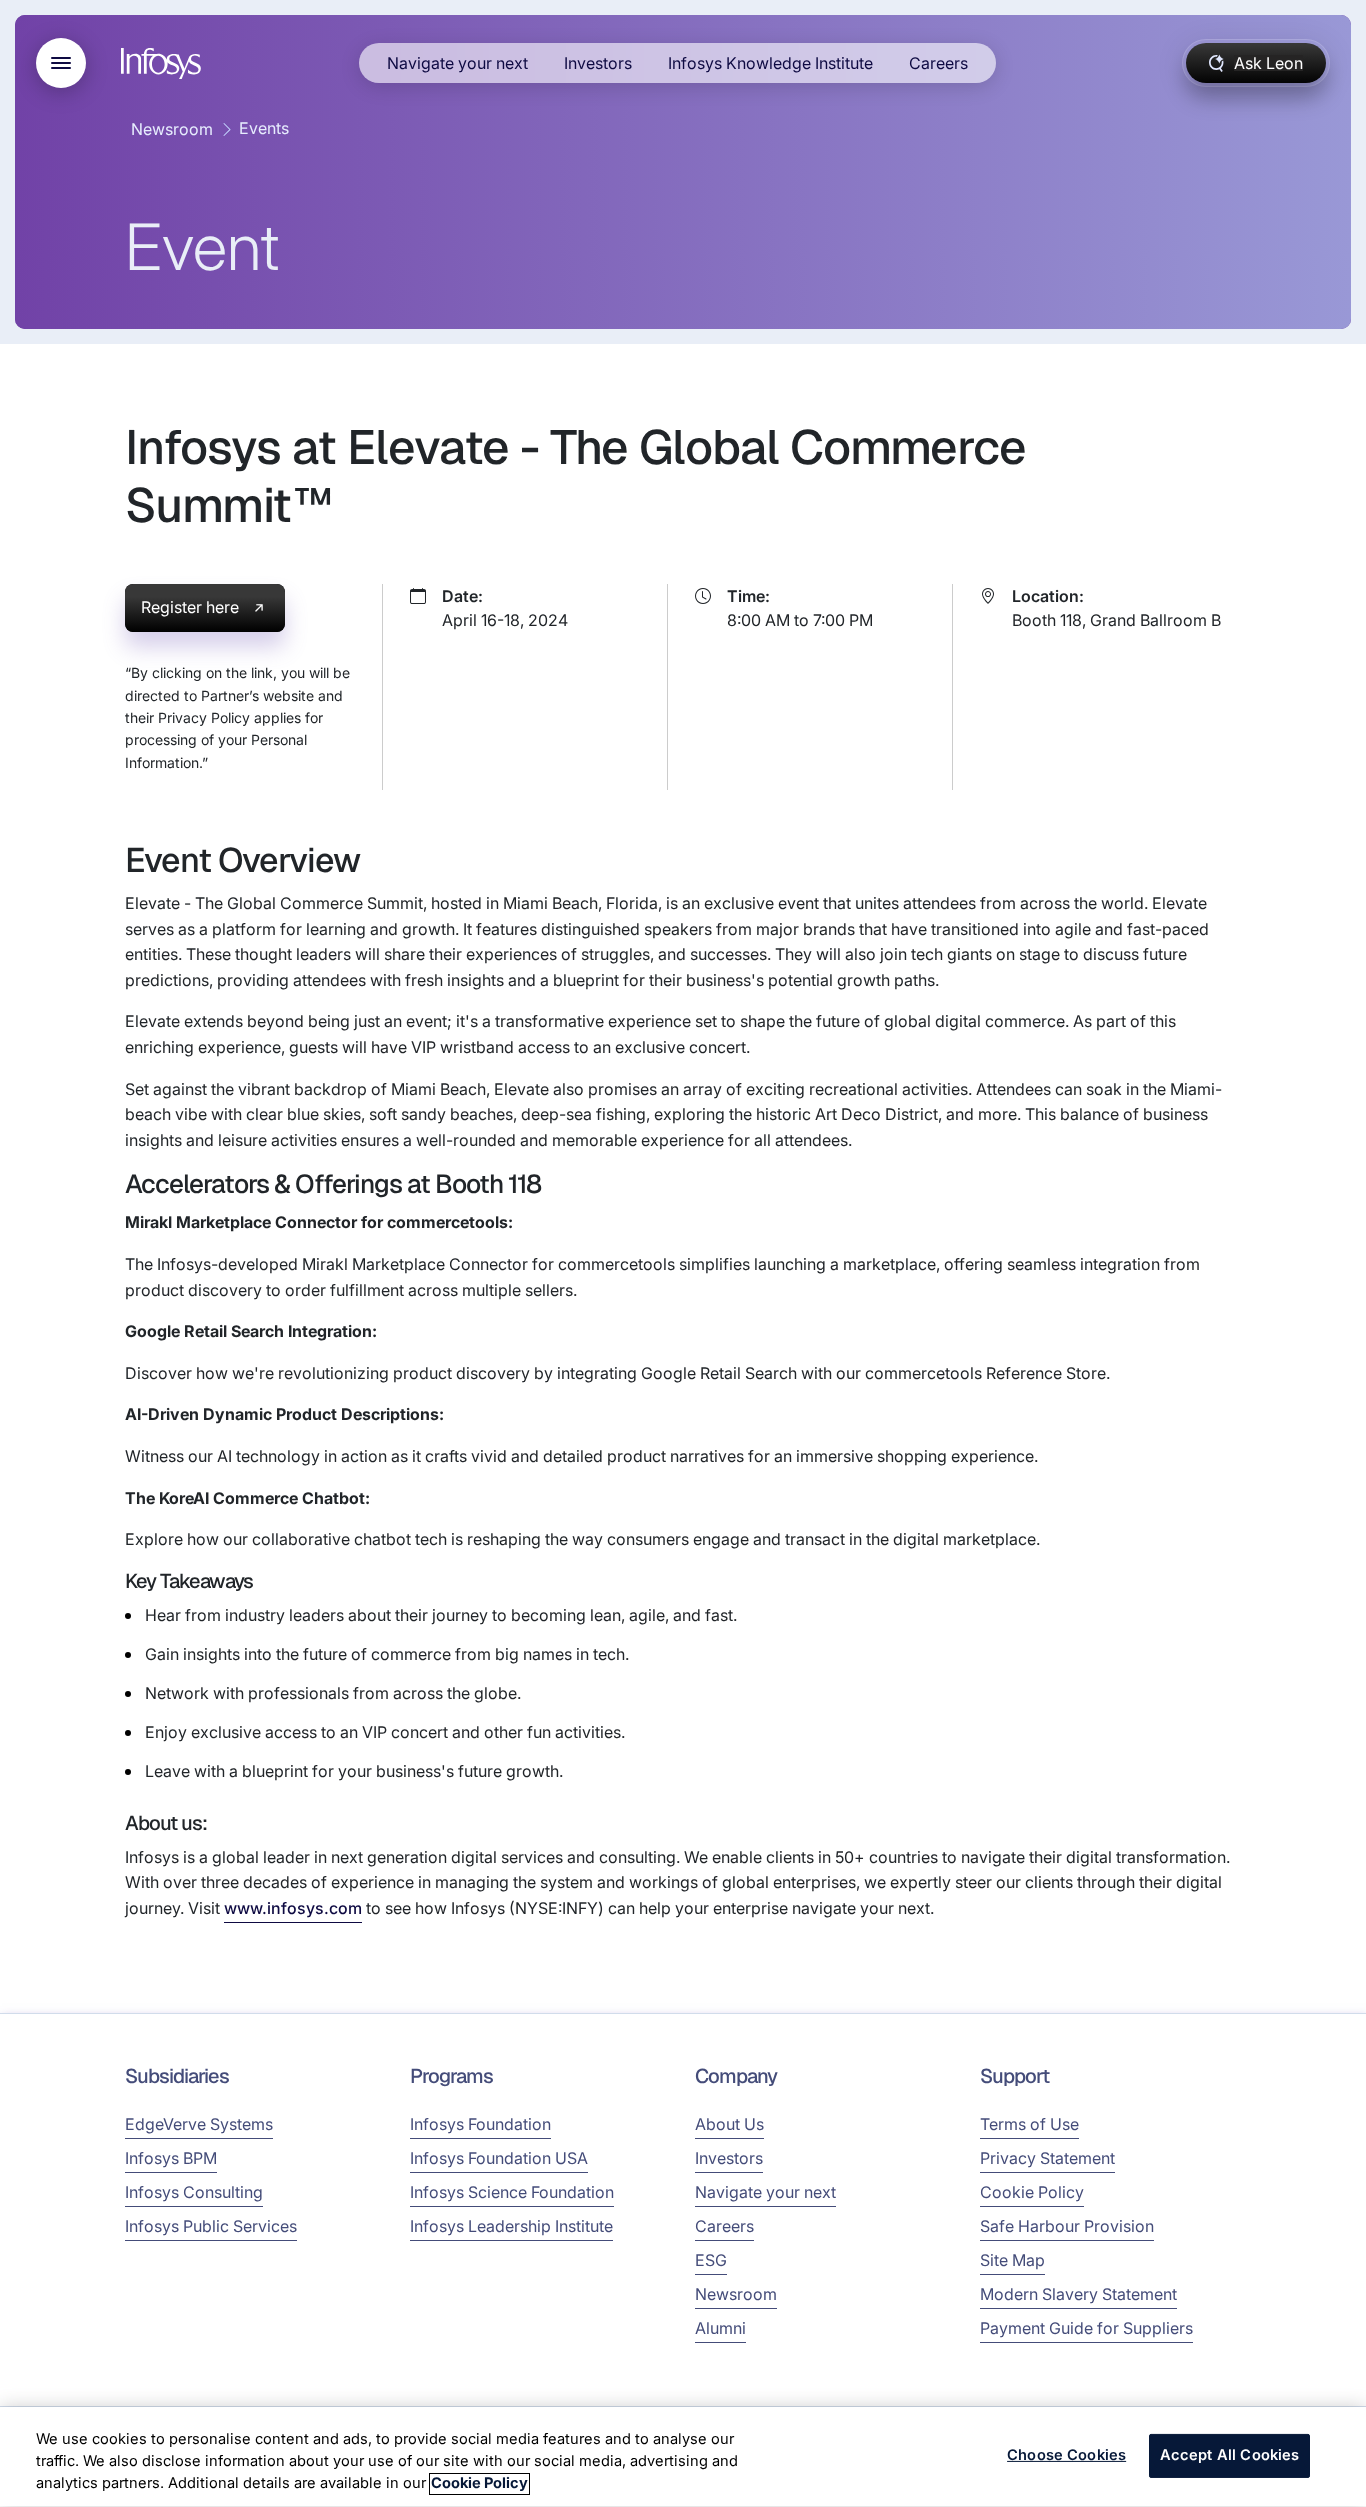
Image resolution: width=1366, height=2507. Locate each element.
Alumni (720, 2328)
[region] (683, 2457)
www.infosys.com (293, 1908)
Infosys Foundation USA (499, 2158)
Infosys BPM (171, 2158)
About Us (729, 2124)
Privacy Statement (1047, 2158)
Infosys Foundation (480, 2124)
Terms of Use (1029, 2124)
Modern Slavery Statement (1078, 2294)
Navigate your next (457, 63)
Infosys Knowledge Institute (770, 63)
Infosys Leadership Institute (511, 2226)
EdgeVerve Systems (199, 2124)
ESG (711, 2260)
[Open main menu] (61, 63)
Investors (598, 63)
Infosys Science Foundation (512, 2192)
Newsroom (172, 129)
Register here (190, 607)
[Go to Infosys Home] (164, 63)
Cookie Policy (1032, 2192)
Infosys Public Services (211, 2226)
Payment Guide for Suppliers (1086, 2328)
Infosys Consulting (194, 2192)
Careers (938, 63)
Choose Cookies (1066, 2456)
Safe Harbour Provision (1067, 2226)
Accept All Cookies (1230, 2456)
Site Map (1012, 2260)
